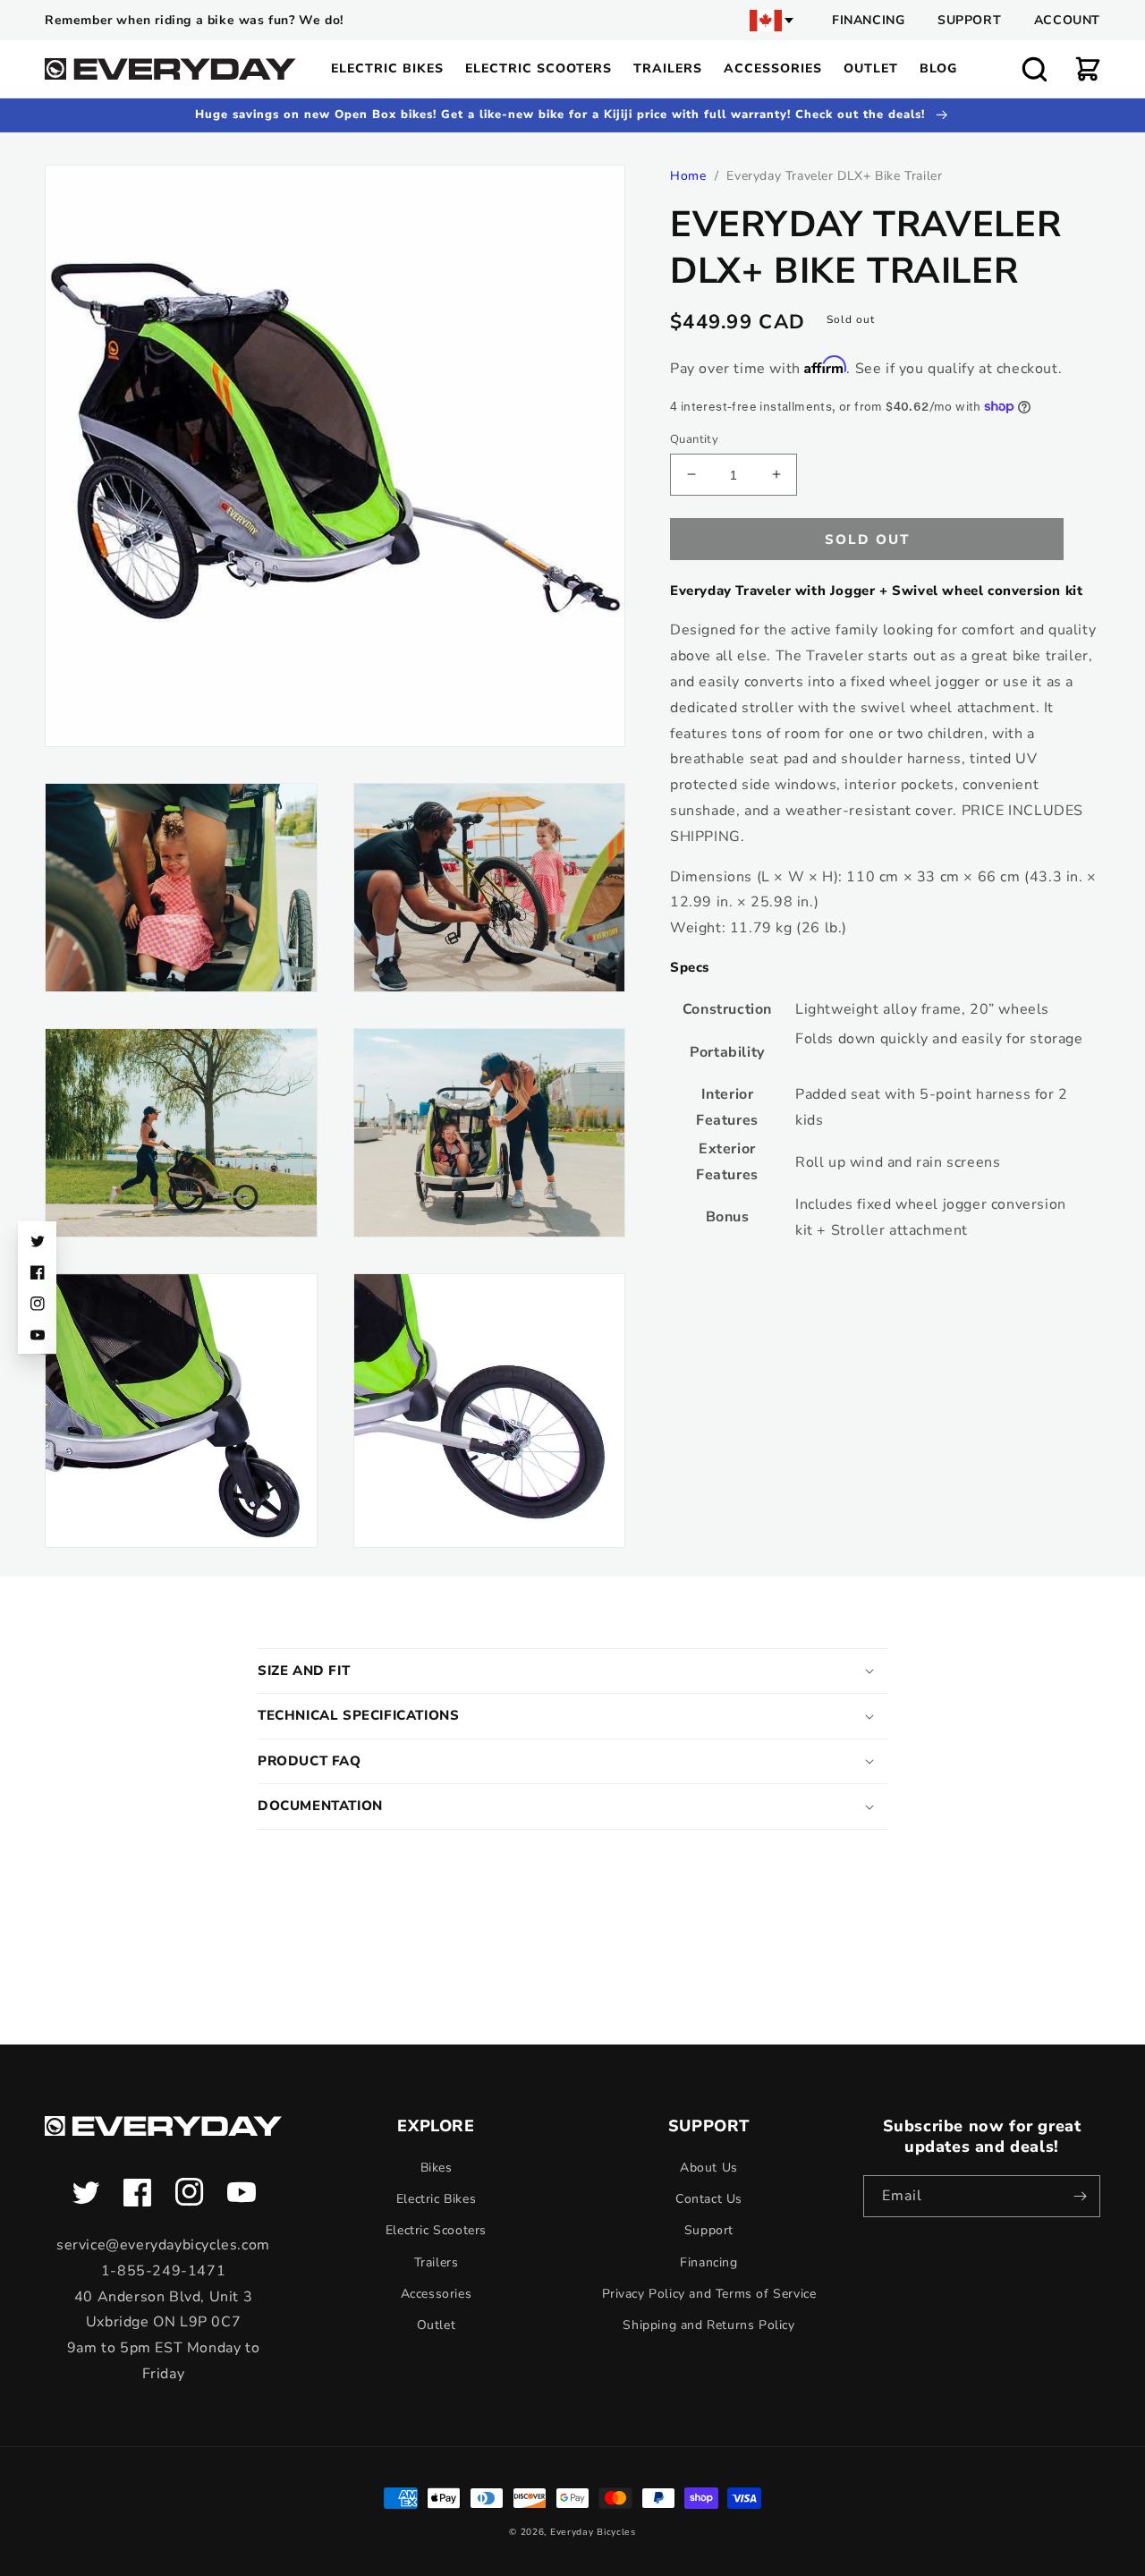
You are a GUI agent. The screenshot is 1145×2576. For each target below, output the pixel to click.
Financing (868, 20)
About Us (709, 2168)
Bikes (437, 2168)
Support (969, 20)
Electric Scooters (436, 2230)
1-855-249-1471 (163, 2271)
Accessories (437, 2294)
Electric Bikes (436, 2199)
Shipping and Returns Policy (708, 2325)
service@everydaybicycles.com (163, 2245)
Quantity (694, 438)
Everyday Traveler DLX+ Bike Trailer (834, 176)
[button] (1034, 69)
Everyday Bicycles (593, 2532)
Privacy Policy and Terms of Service (709, 2294)
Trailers (437, 2262)
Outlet (437, 2325)
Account (1067, 20)
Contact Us (709, 2199)
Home (688, 176)
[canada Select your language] (773, 21)
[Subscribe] (1080, 2196)
